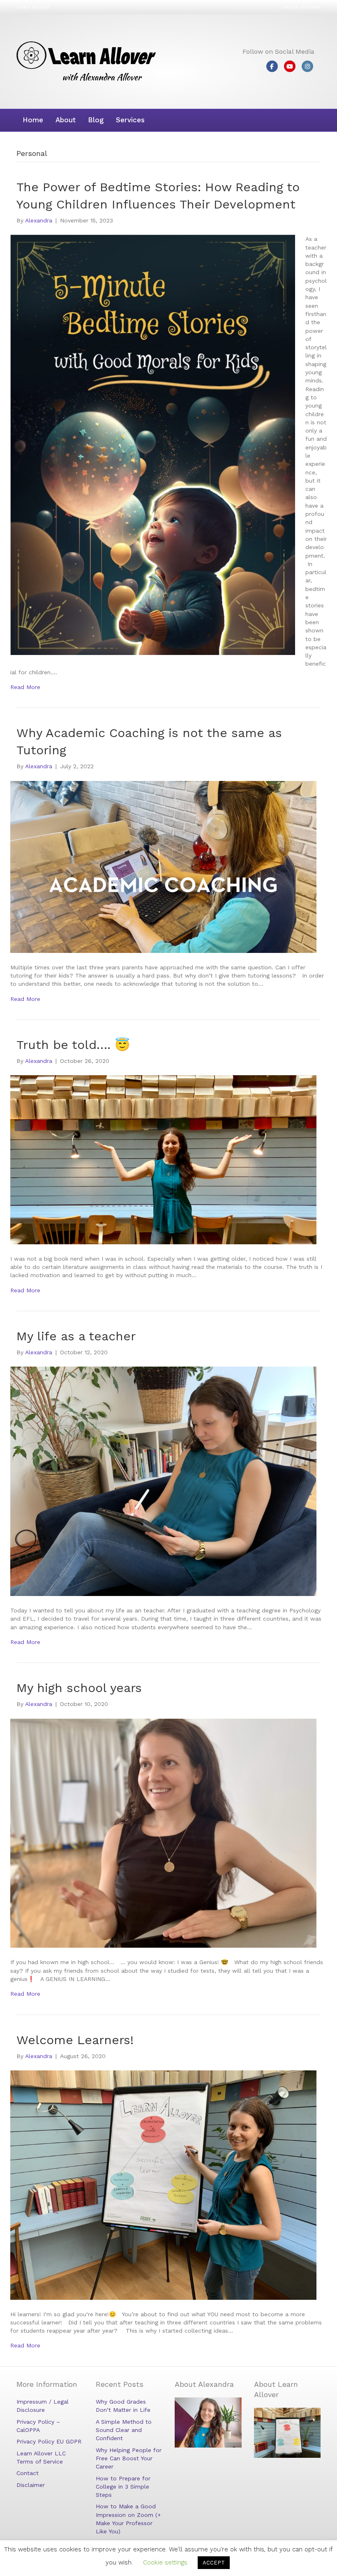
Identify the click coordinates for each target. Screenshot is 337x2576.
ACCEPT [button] (214, 2563)
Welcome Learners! (75, 2040)
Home (33, 120)
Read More (25, 687)
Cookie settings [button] (165, 2562)
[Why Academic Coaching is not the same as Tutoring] (163, 866)
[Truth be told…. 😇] (163, 1159)
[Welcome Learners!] (163, 2184)
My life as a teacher (76, 1336)
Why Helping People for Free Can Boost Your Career (129, 2458)
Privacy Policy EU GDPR (49, 2441)
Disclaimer (31, 2485)
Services (130, 120)
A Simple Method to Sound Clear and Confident (124, 2430)
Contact (28, 2473)
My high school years (79, 1688)
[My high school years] (163, 1832)
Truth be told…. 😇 (73, 1045)
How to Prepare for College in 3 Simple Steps (123, 2487)
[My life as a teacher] (163, 1481)
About (66, 120)
